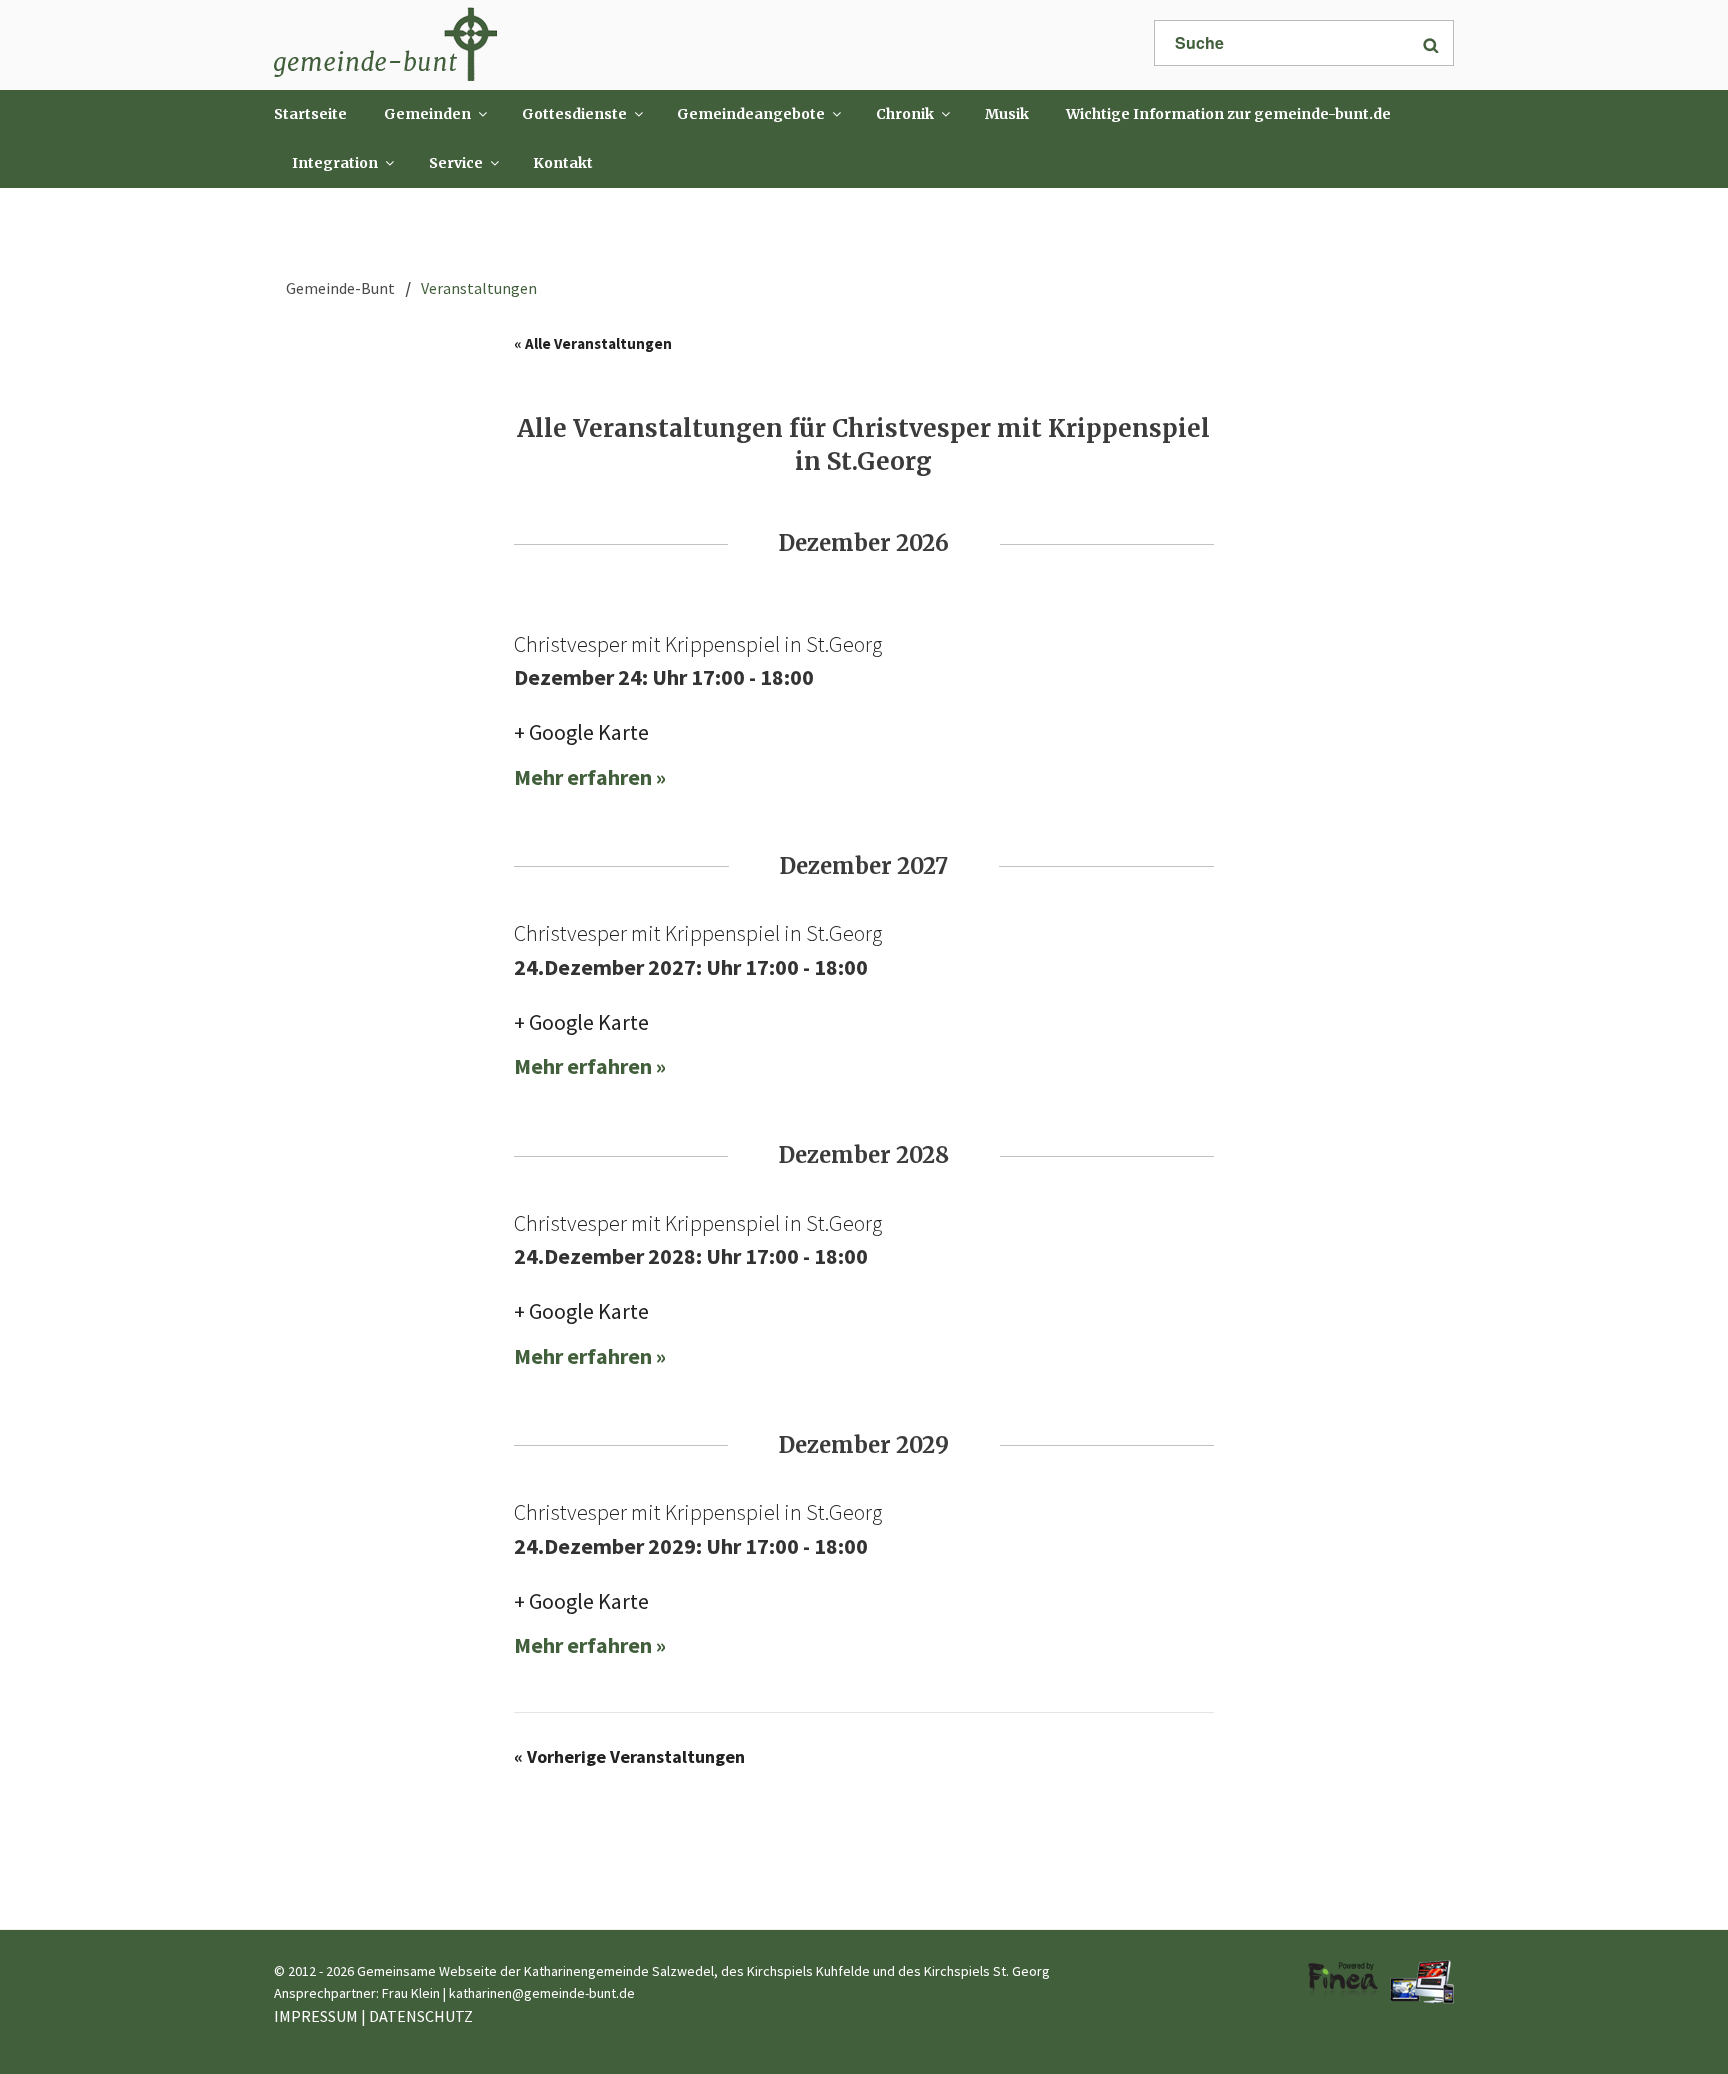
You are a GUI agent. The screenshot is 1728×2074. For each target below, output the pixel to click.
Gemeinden (427, 114)
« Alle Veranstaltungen (593, 343)
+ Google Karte (581, 732)
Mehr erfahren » (590, 777)
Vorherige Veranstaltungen (629, 1756)
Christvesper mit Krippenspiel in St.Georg (698, 644)
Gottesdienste (574, 114)
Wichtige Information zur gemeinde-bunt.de (1228, 114)
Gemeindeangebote (751, 114)
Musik (1007, 114)
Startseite (310, 114)
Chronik (905, 114)
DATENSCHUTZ (421, 2016)
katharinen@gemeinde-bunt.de (542, 1993)
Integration (335, 163)
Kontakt (563, 163)
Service (456, 163)
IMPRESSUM (316, 2016)
